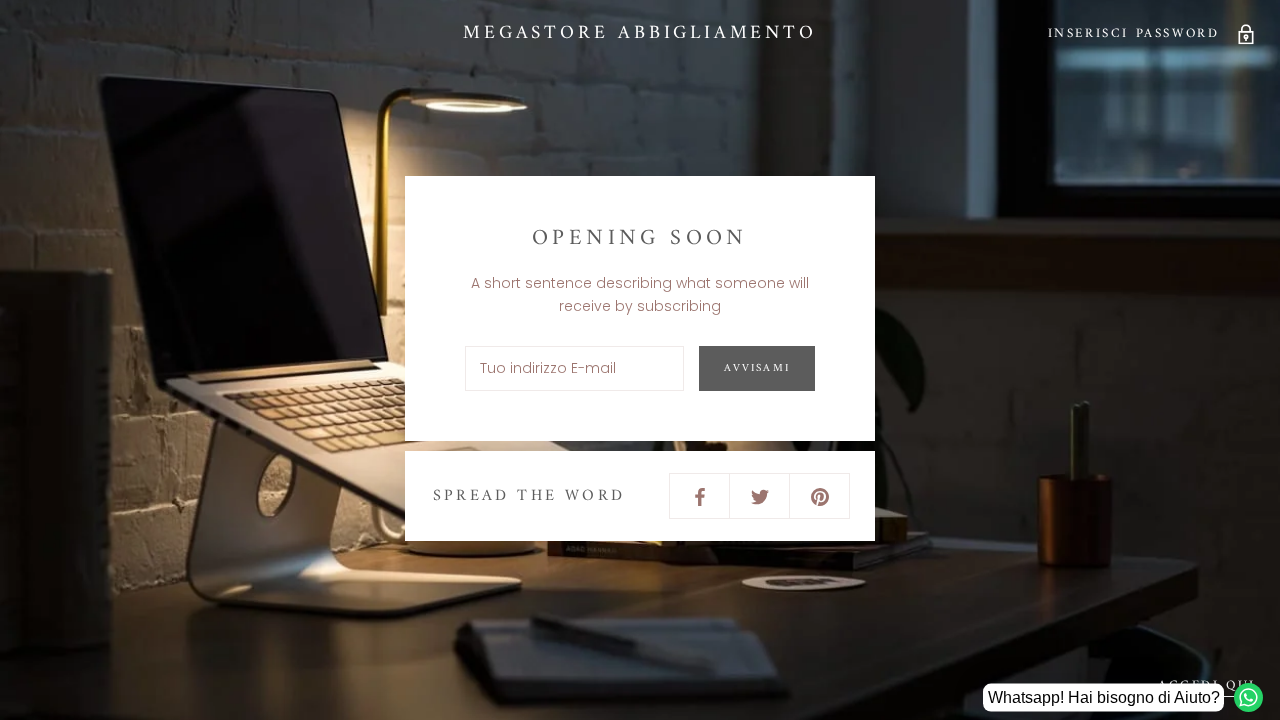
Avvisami (757, 368)
